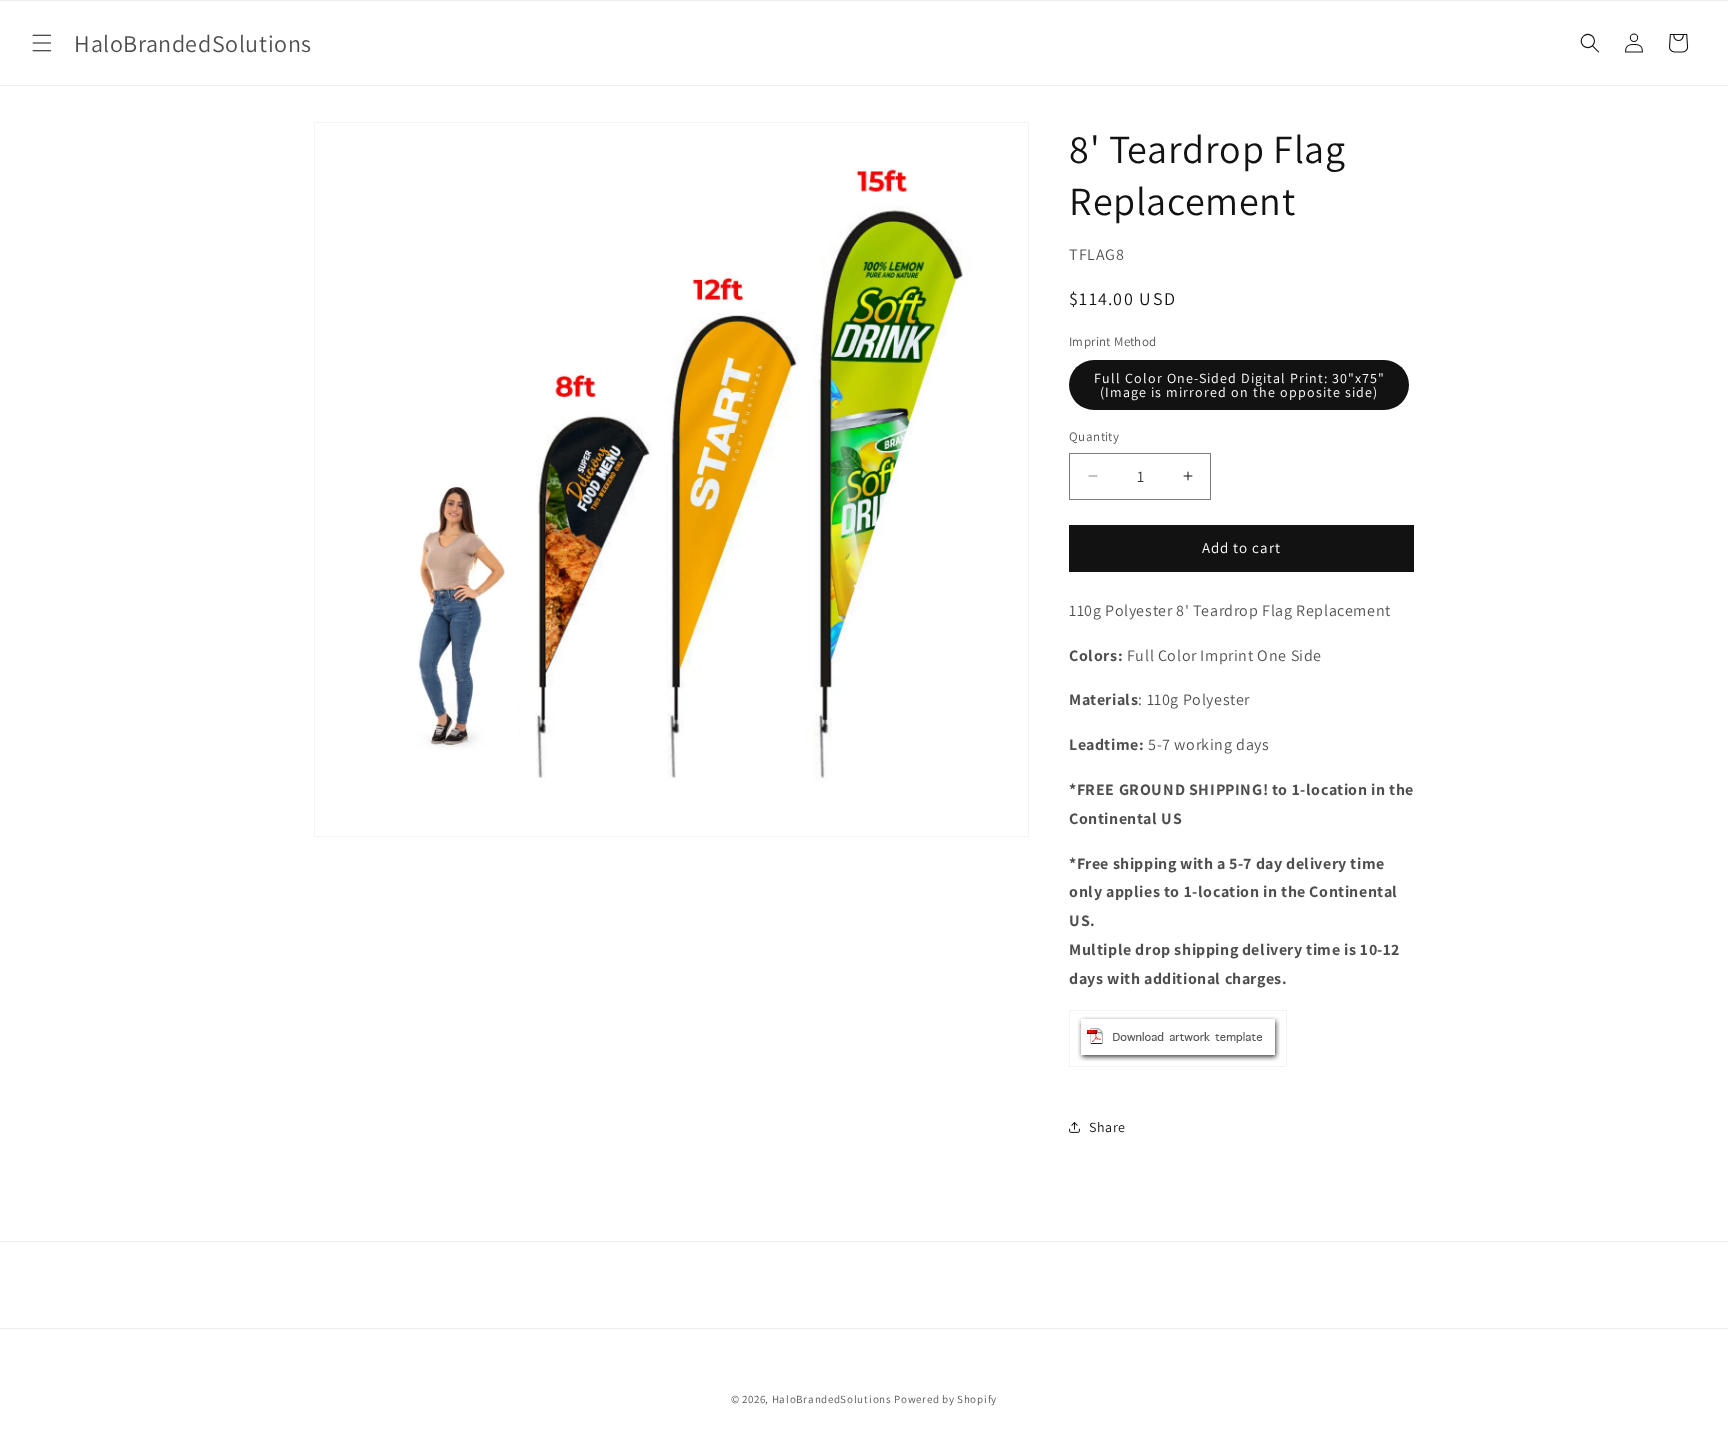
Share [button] (1107, 1127)
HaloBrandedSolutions (832, 1399)
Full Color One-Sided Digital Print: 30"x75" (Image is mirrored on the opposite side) (1239, 385)
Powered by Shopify (945, 1399)
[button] (42, 43)
